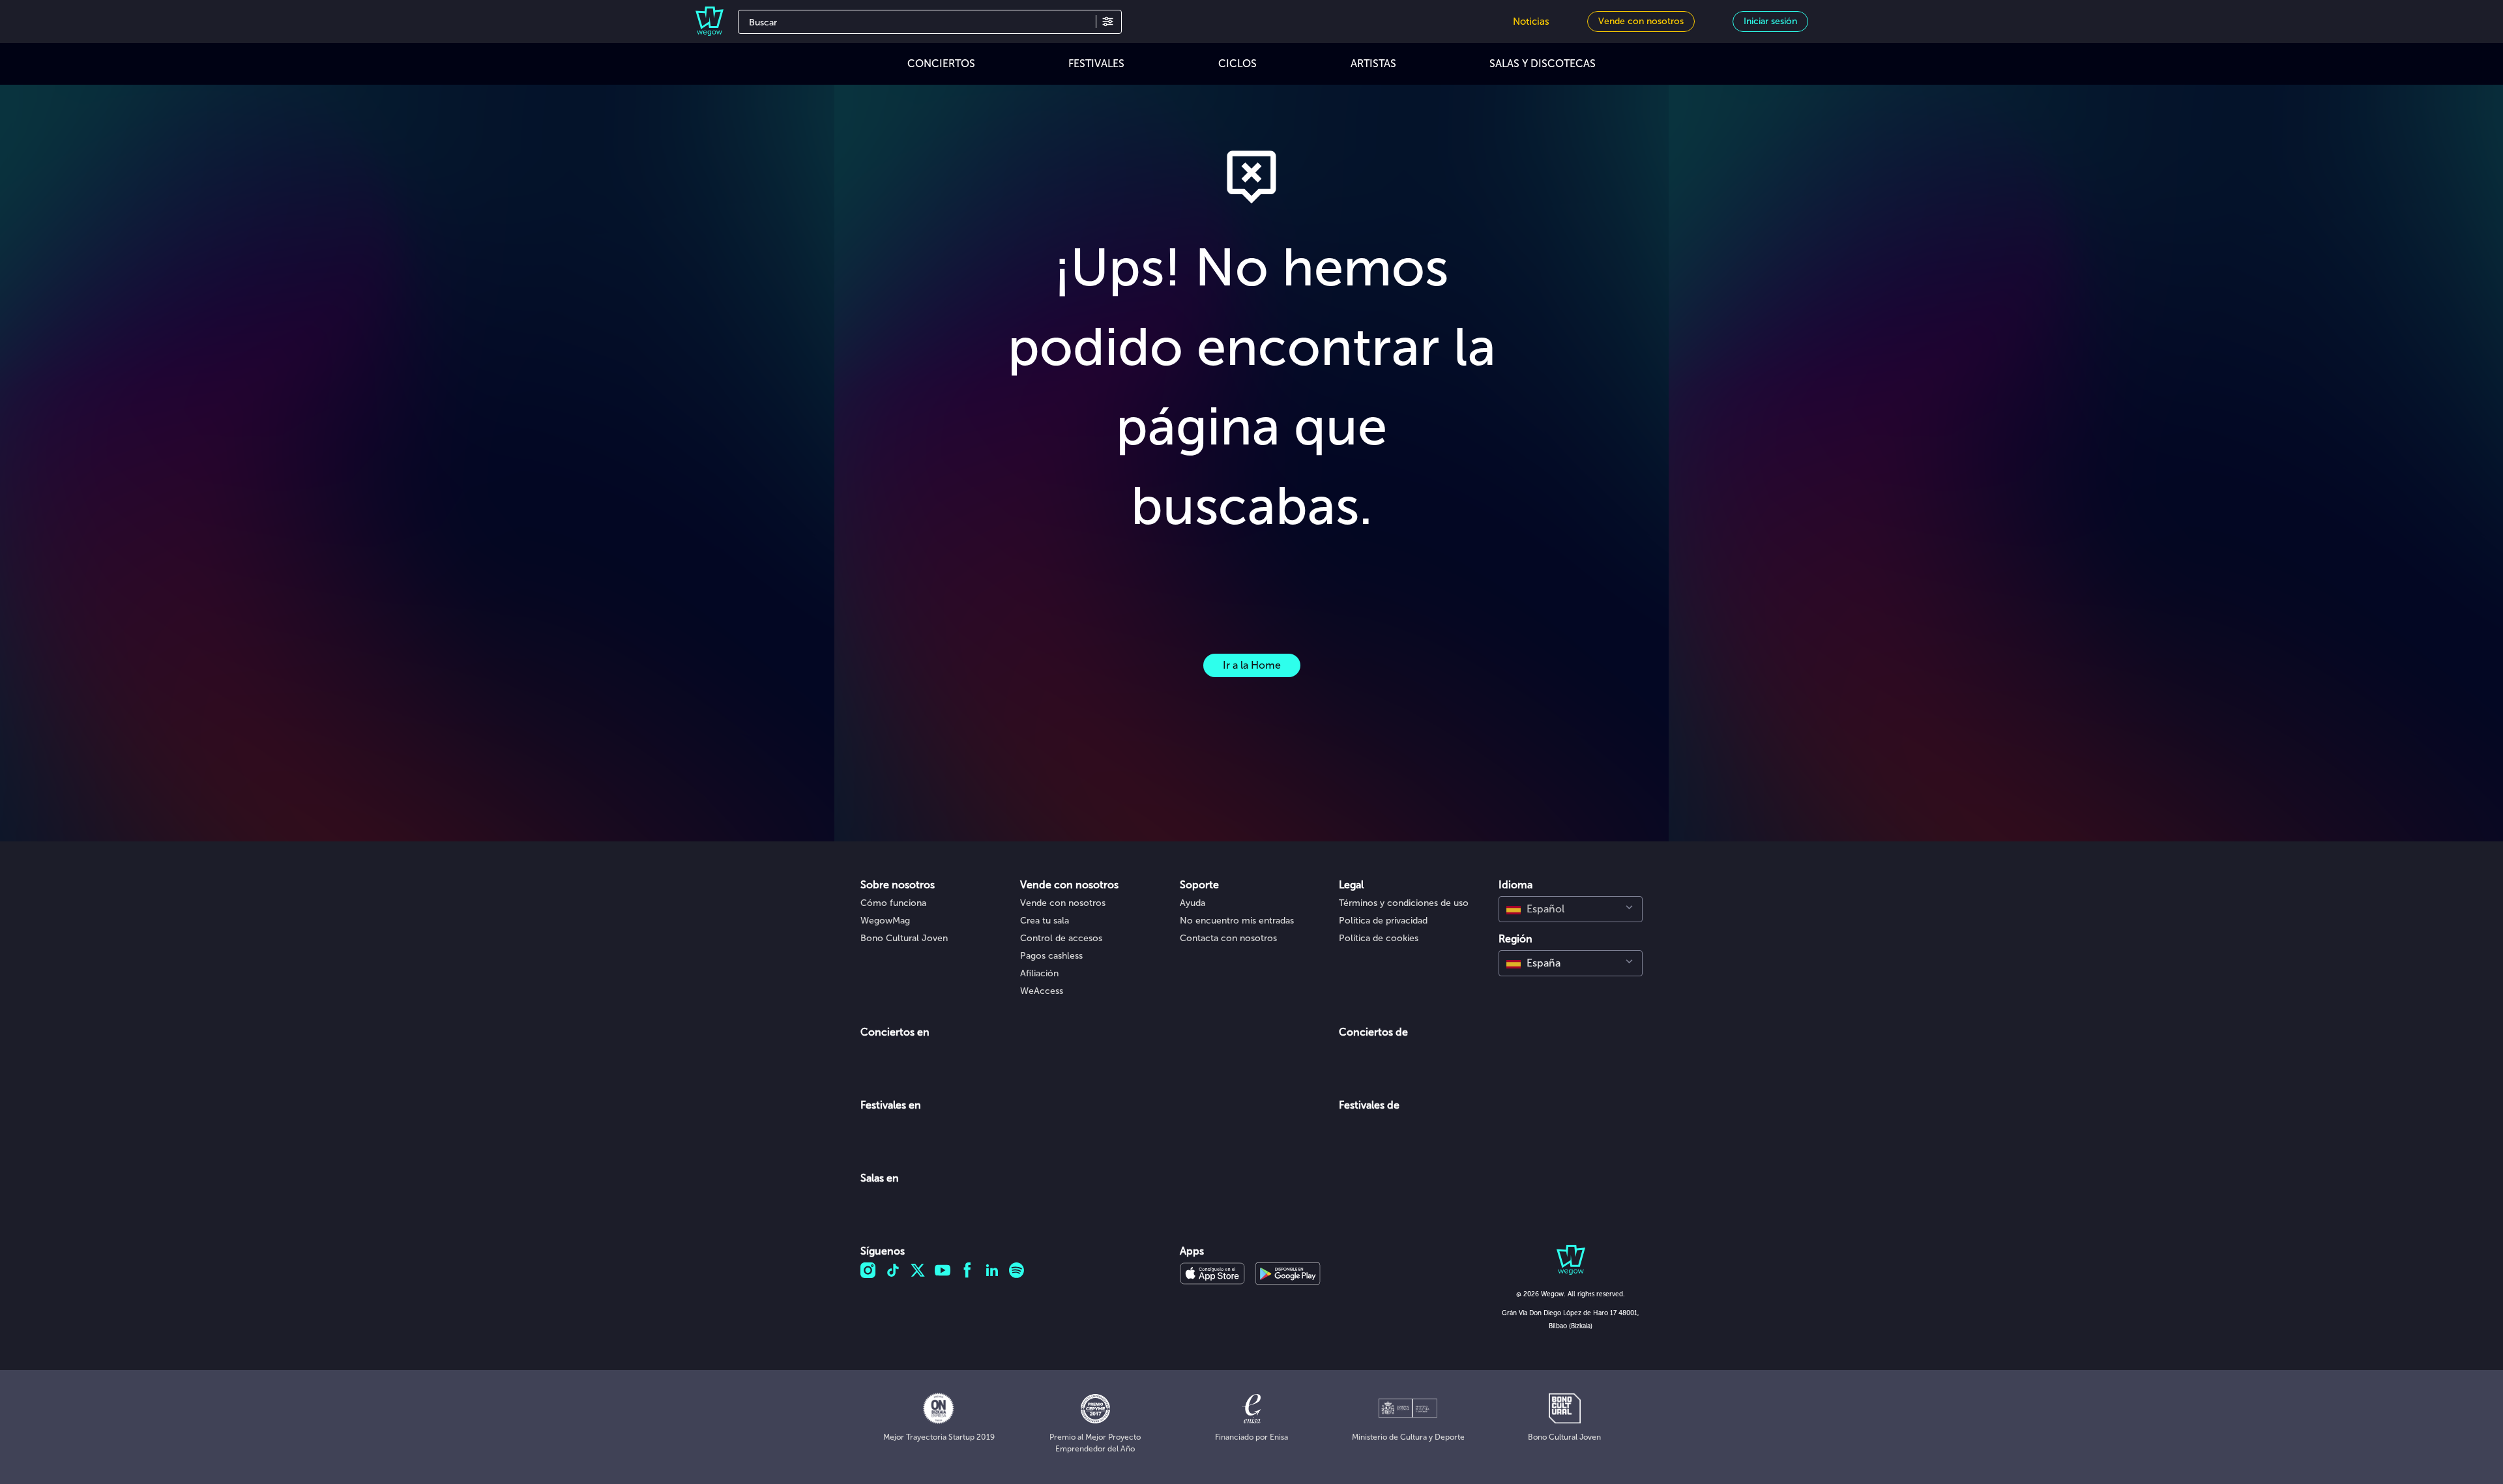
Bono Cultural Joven (904, 938)
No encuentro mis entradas (1237, 921)
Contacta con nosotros (1228, 938)
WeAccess (1042, 991)
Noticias (1531, 22)
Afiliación (1039, 973)
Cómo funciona (893, 903)
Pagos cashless (1051, 956)
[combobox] (1571, 909)
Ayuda (1193, 903)
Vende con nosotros (1063, 903)
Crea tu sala (1045, 921)
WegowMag (885, 921)
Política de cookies (1379, 938)
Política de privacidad (1383, 921)
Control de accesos (1061, 938)
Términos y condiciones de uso (1404, 903)
